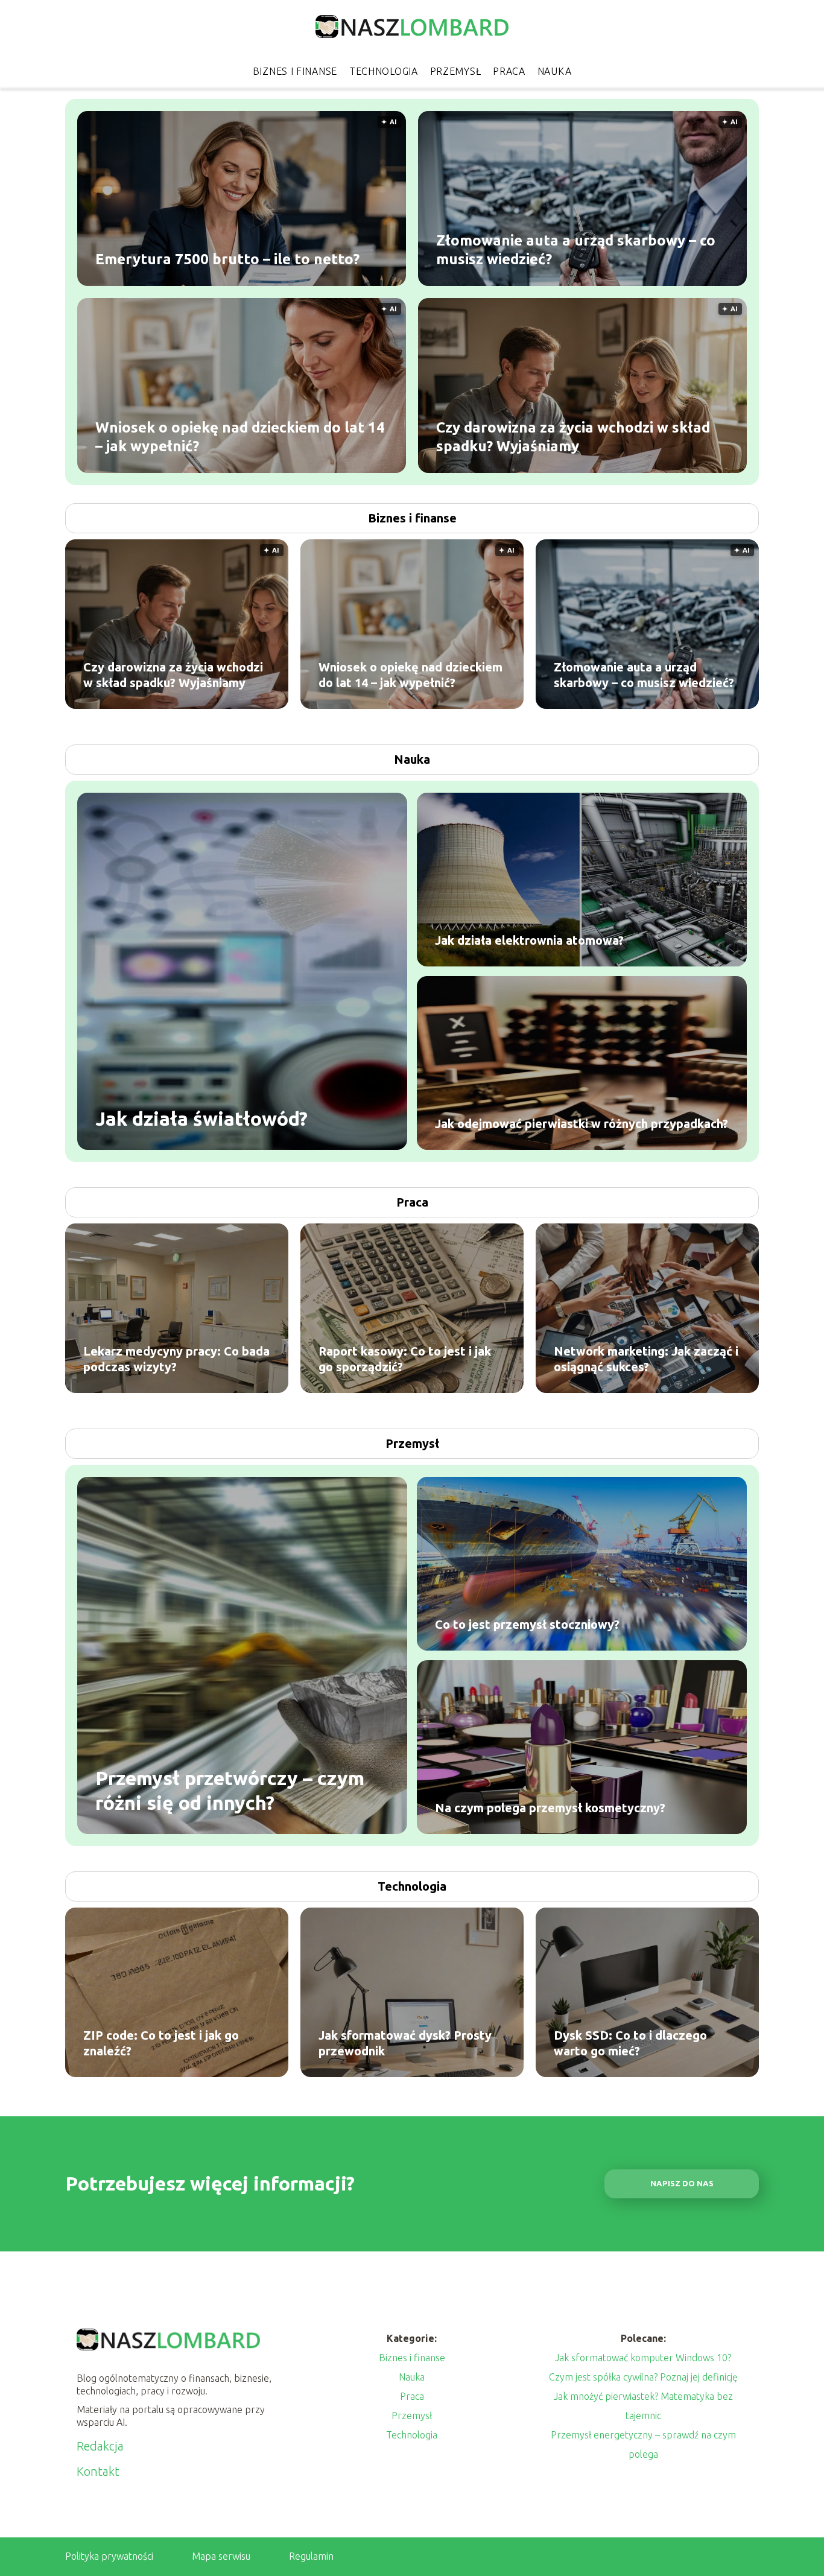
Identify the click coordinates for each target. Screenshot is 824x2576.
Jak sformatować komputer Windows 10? (643, 2358)
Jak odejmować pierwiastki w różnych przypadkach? (582, 1124)
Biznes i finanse (295, 71)
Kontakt (98, 2471)
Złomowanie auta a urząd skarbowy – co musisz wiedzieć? (576, 249)
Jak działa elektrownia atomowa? (529, 940)
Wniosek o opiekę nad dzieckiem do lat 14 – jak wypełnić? (240, 436)
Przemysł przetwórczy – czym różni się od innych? (230, 1790)
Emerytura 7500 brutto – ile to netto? (227, 259)
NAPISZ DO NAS (682, 2184)
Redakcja (100, 2446)
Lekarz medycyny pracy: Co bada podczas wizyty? (176, 1359)
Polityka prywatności (109, 2556)
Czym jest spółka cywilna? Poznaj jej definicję (643, 2377)
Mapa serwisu (221, 2556)
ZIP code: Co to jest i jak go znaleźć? (161, 2043)
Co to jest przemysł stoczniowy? (527, 1624)
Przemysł (456, 71)
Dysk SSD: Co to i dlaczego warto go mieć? (630, 2043)
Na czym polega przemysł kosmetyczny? (550, 1808)
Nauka (555, 71)
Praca (509, 71)
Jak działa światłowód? (201, 1118)
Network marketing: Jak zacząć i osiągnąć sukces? (646, 1359)
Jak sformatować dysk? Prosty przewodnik (405, 2043)
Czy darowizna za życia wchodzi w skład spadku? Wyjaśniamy (573, 436)
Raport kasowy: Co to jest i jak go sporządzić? (405, 1359)
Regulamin (311, 2556)
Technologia (384, 71)
